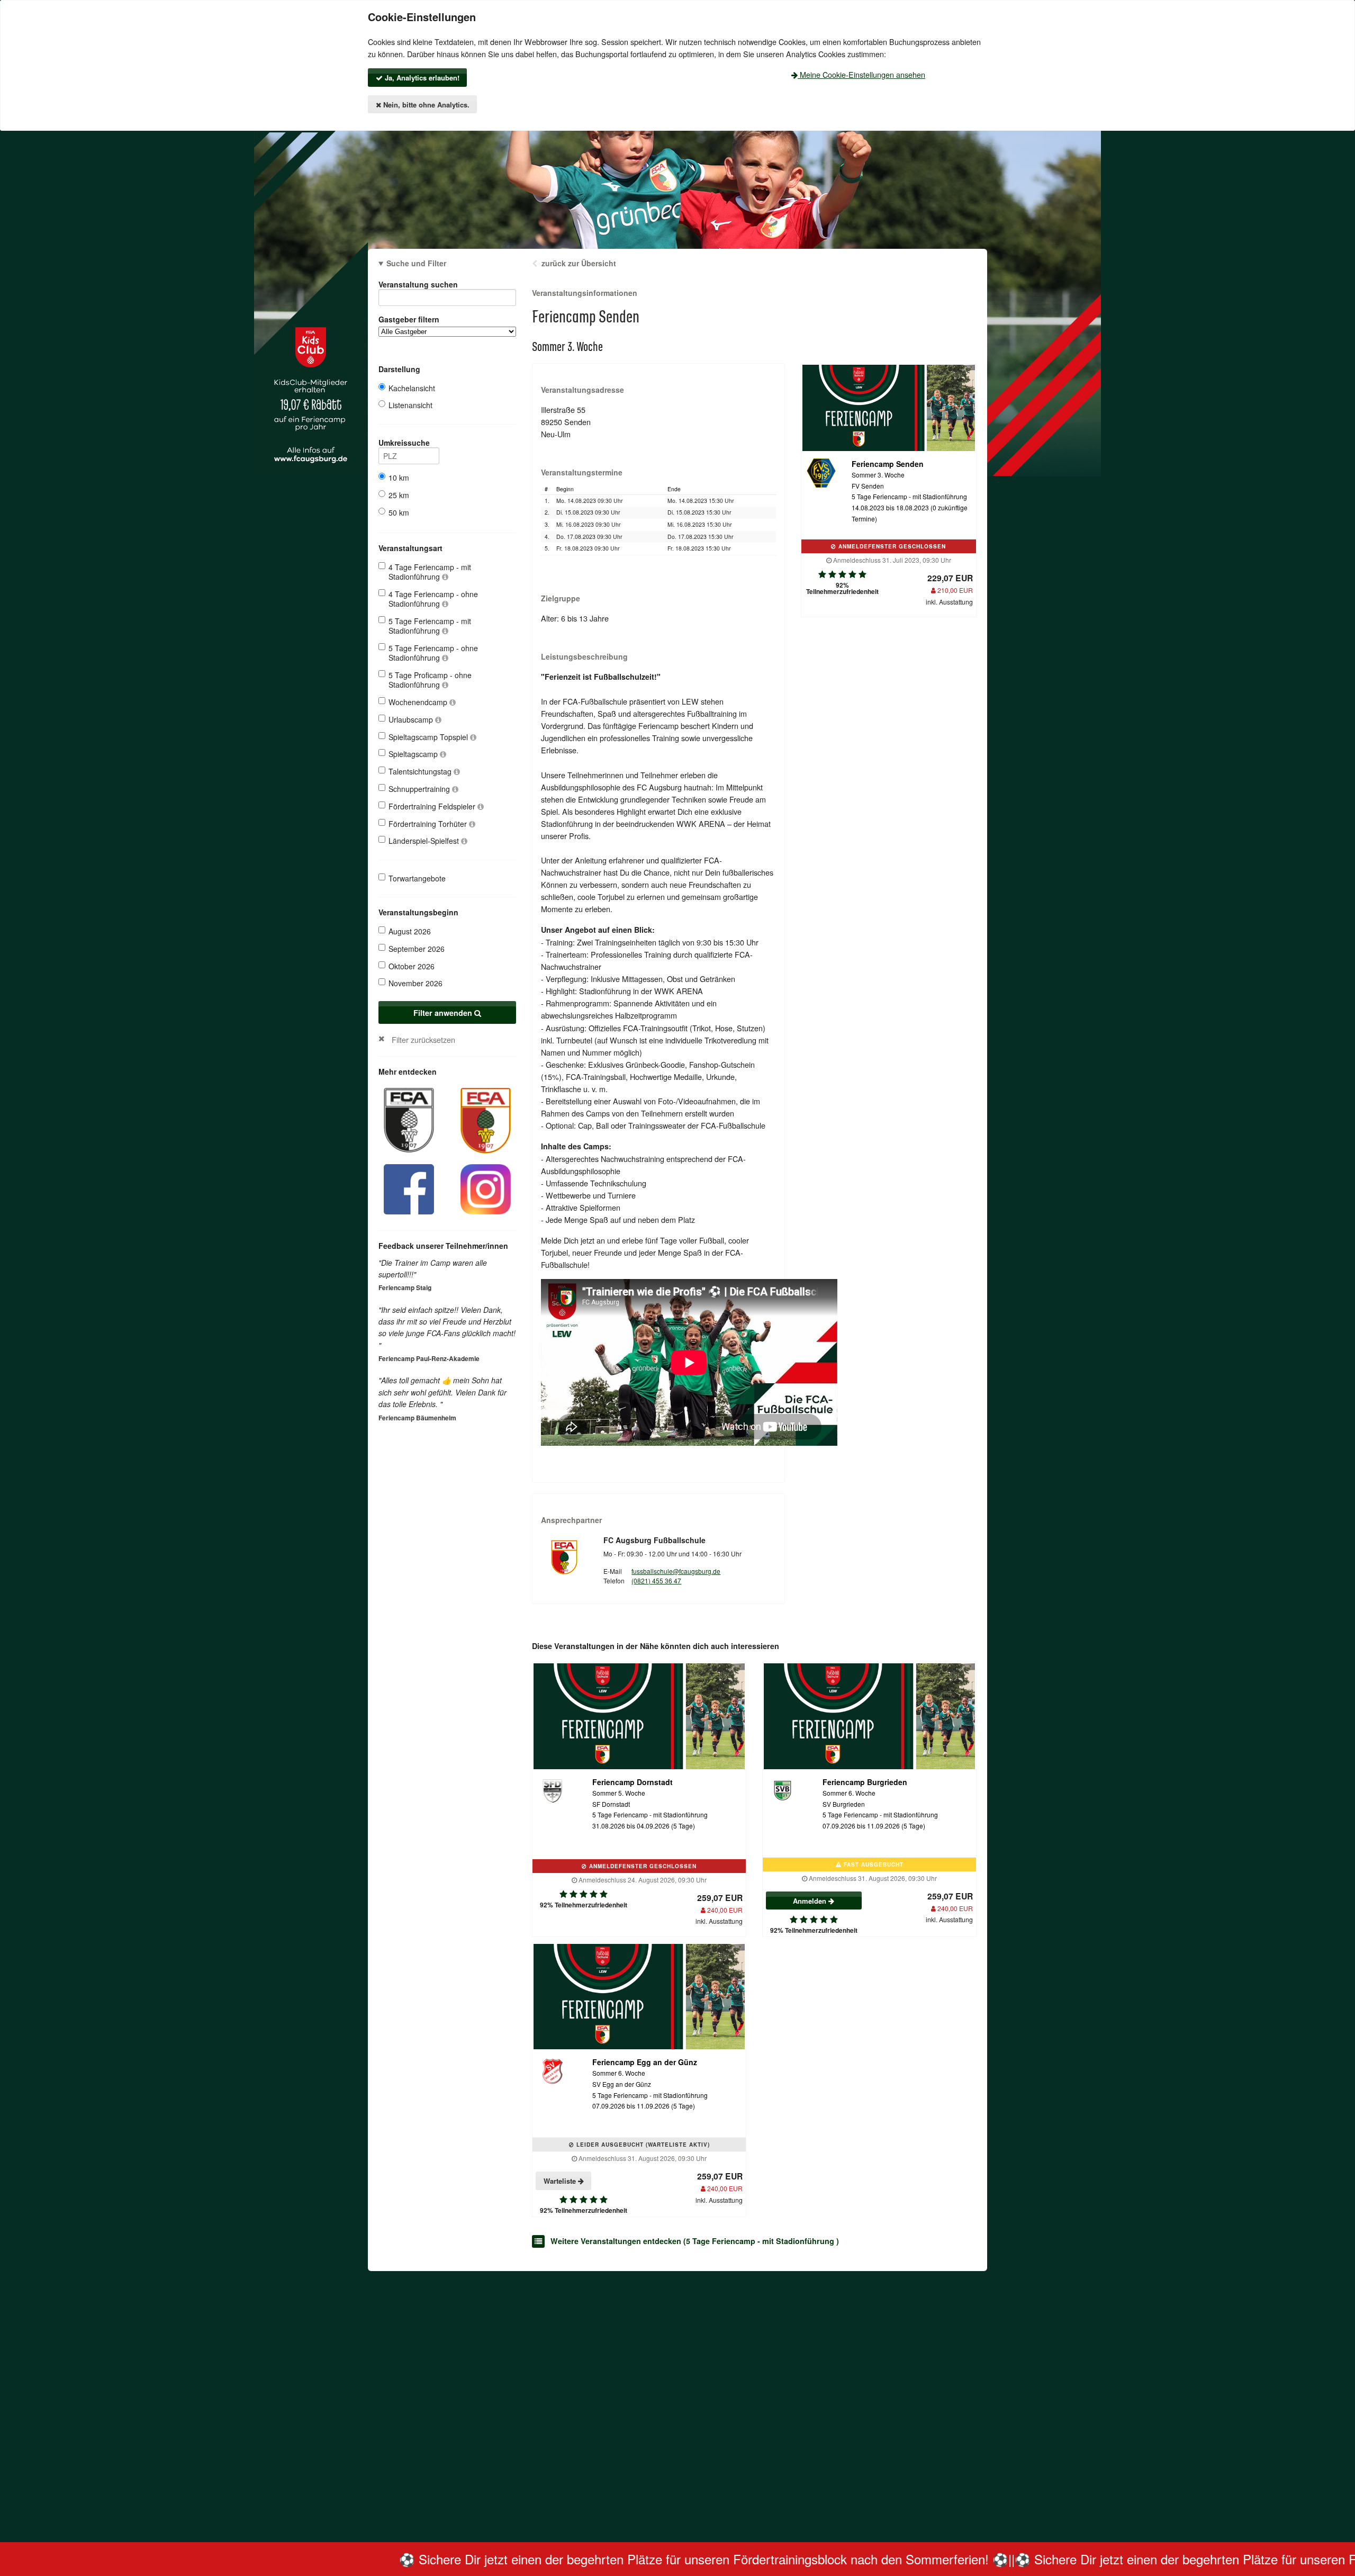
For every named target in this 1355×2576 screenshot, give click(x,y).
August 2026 (410, 931)
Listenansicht (410, 405)
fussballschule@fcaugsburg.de (676, 1571)
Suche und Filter (416, 263)
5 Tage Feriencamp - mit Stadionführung (430, 626)
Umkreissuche (404, 443)
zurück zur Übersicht (579, 263)
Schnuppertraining (420, 789)
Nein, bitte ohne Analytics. (425, 105)
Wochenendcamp (419, 702)
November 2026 (415, 983)
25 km (399, 495)
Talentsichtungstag (421, 771)
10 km (399, 478)
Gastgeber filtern (409, 319)
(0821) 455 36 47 (656, 1580)
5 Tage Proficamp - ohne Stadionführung (430, 680)
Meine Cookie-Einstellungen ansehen (861, 74)
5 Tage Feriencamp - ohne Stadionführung (433, 653)
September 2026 (417, 949)
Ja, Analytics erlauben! (421, 78)
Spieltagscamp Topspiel (429, 737)
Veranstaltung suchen (418, 284)
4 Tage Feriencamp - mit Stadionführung (430, 572)
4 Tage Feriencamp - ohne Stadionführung (433, 599)
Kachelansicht (412, 388)
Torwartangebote (417, 878)
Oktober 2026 (412, 966)
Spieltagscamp (414, 754)
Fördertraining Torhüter (429, 824)
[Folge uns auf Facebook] (409, 1188)
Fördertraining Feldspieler (433, 806)
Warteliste (561, 2181)
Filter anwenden (444, 1013)
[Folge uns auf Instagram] (486, 1188)
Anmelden (811, 1901)
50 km (399, 512)
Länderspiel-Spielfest (425, 841)
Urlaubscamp (412, 719)
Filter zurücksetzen (423, 1039)
